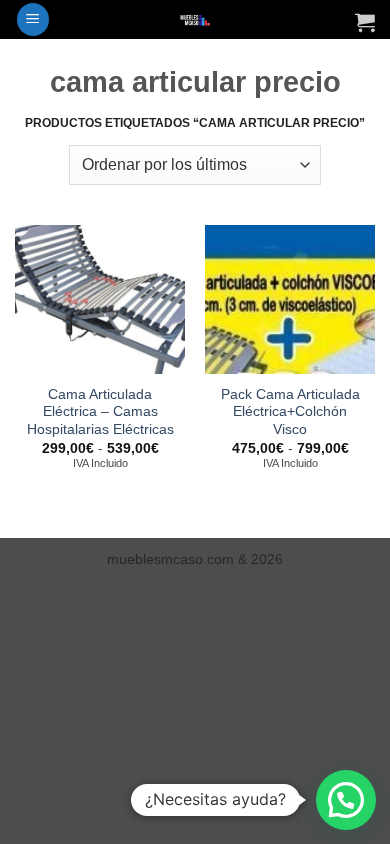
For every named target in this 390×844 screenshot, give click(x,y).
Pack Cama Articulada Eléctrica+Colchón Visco (290, 412)
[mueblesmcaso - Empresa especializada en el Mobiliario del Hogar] (195, 19)
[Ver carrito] (365, 22)
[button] (33, 19)
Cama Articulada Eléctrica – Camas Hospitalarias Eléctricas (100, 412)
